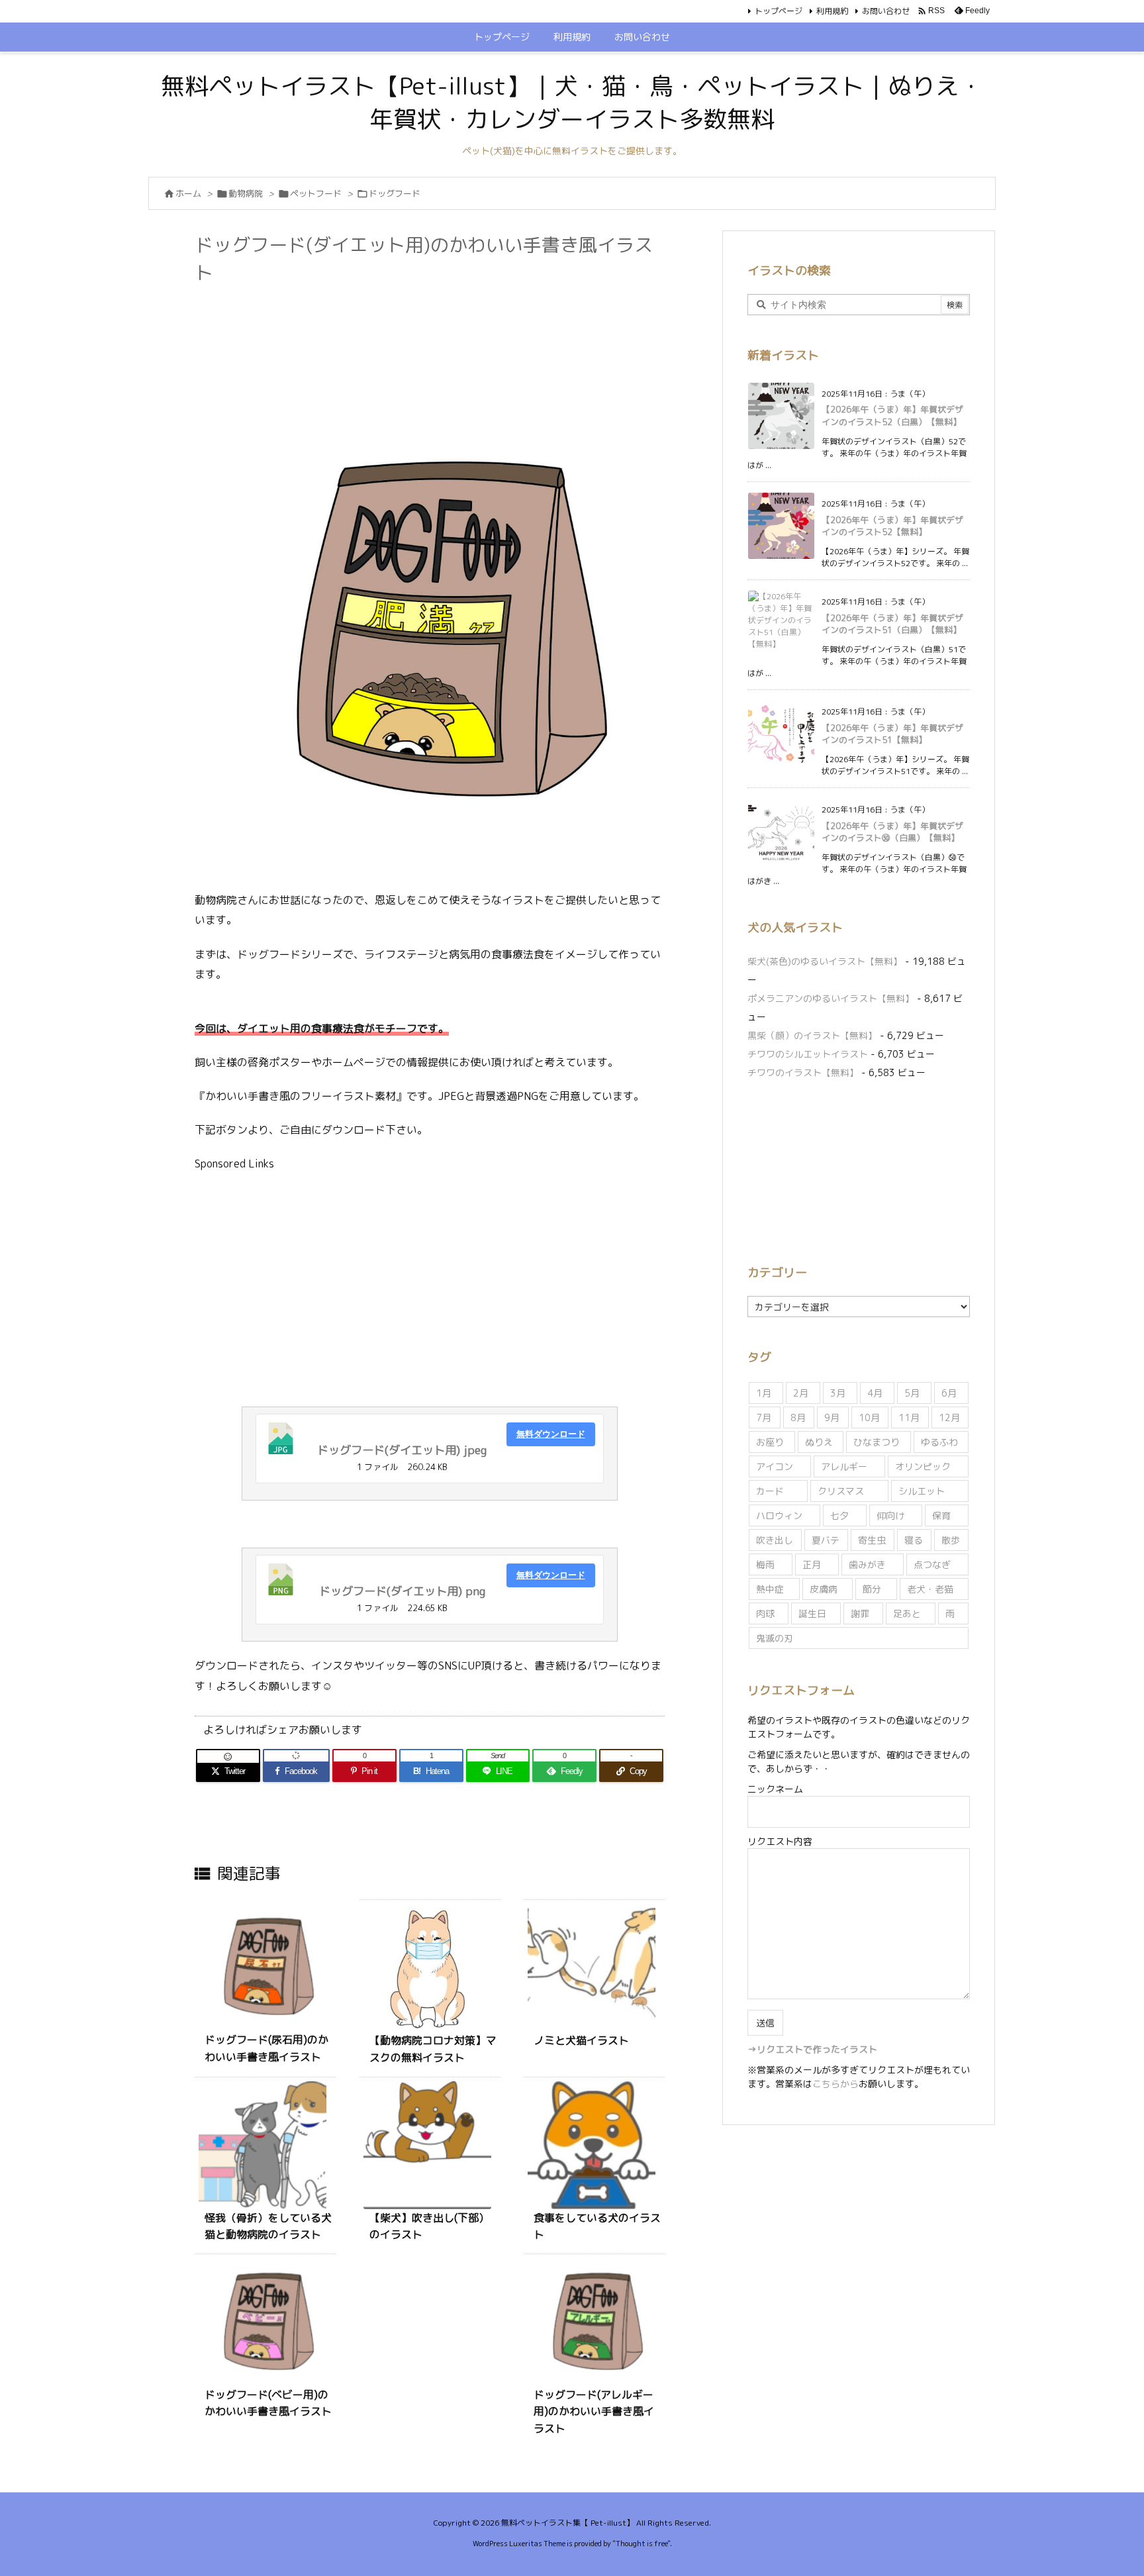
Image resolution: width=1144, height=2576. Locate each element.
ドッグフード (395, 193)
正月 (812, 1564)
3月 (838, 1393)
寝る (914, 1540)
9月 (832, 1417)
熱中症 (770, 1589)
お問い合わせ (886, 11)
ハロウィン (779, 1515)
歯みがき (867, 1564)
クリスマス (841, 1491)
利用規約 (832, 11)
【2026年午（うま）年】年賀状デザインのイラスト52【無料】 (892, 526)
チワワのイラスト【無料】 (803, 1072)
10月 (869, 1417)
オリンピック (923, 1466)
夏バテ (826, 1540)
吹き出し (775, 1540)
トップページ (779, 11)
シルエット (922, 1491)
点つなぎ (932, 1564)
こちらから (835, 2084)
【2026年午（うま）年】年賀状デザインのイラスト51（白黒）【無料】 (892, 624)
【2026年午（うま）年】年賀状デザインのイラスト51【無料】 (892, 734)
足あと (907, 1613)
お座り (770, 1442)
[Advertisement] (436, 323)
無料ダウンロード (551, 1434)
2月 (801, 1393)
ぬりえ (819, 1442)
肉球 (765, 1613)
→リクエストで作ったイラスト (812, 2049)
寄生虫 (872, 1540)
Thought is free (642, 2544)
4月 (875, 1393)
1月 (764, 1393)
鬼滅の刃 (775, 1638)
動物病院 (246, 193)
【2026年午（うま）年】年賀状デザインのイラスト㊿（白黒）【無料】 (892, 832)
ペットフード (316, 193)
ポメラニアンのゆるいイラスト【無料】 (831, 998)
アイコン (775, 1466)
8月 (798, 1417)
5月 (912, 1393)
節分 (872, 1589)
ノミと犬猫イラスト (581, 2040)
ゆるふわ (939, 1442)
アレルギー (844, 1466)
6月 (949, 1393)
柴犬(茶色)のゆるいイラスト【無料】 (825, 961)
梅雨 (765, 1564)
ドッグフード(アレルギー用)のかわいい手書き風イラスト (594, 2411)
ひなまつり (877, 1442)
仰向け (890, 1515)
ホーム (188, 193)
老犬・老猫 (930, 1589)
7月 (764, 1417)
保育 (941, 1515)
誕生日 (812, 1613)
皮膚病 (824, 1589)
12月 (949, 1417)
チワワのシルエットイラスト (808, 1054)
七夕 (839, 1515)
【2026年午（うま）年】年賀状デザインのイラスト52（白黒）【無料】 (892, 415)
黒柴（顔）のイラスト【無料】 (812, 1035)
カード (770, 1491)
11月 (909, 1417)
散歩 (951, 1540)
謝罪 (860, 1613)
